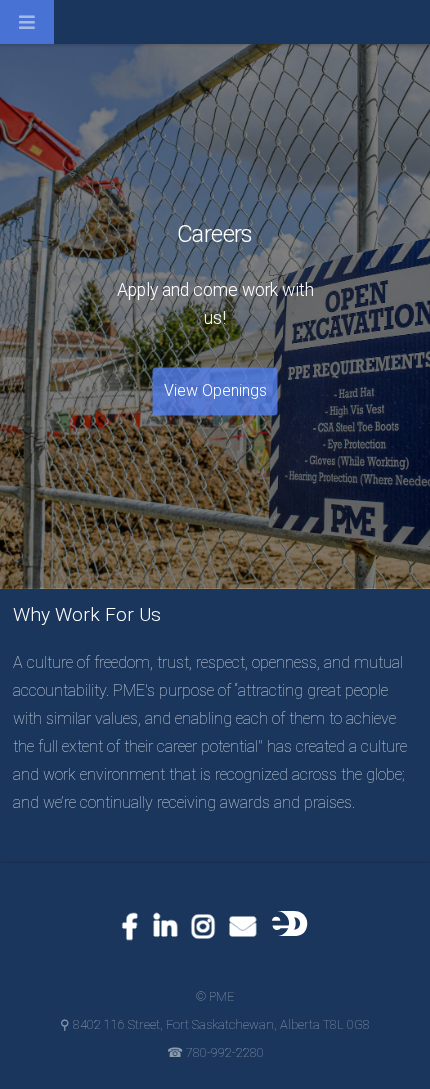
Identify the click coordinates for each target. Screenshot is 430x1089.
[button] (45, 30)
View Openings (215, 391)
